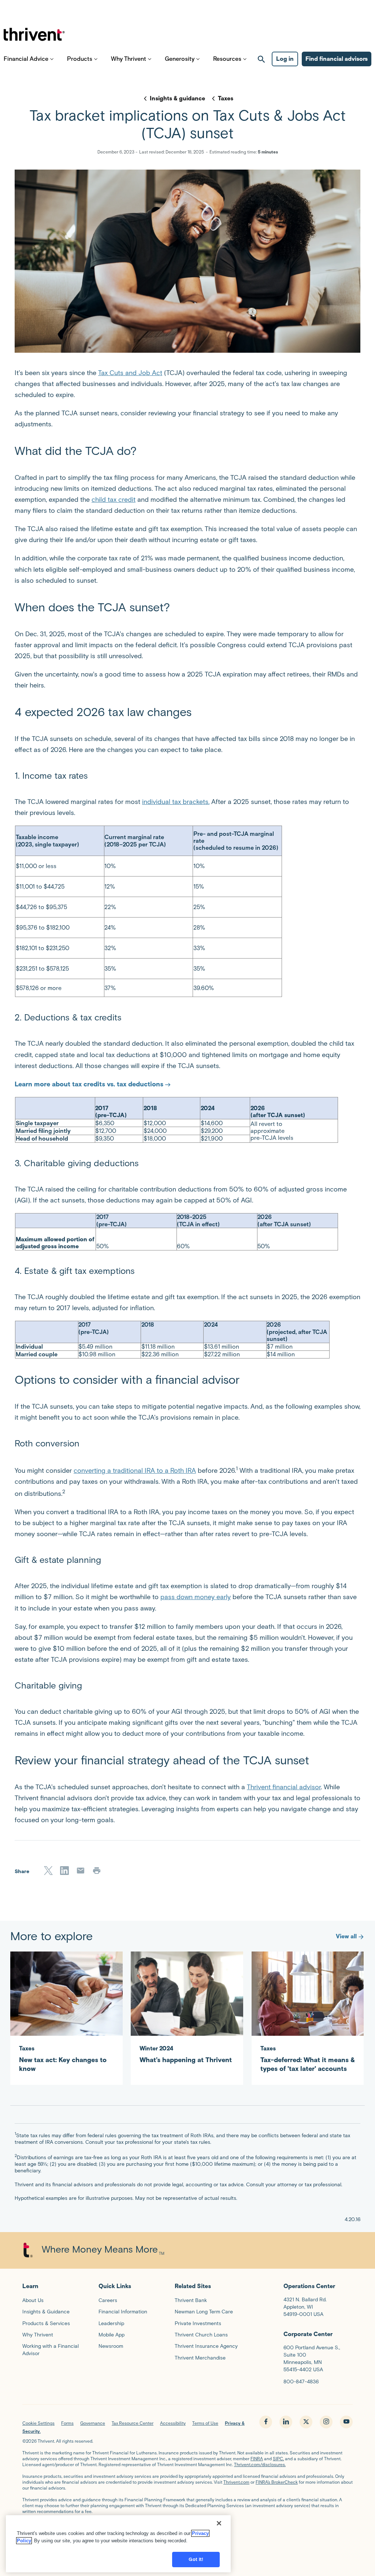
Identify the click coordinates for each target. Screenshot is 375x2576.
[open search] (261, 59)
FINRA (257, 2459)
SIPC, (278, 2459)
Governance (93, 2423)
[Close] (219, 2523)
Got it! (196, 2559)
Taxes (226, 98)
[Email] (81, 1871)
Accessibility (173, 2423)
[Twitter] (48, 1871)
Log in (285, 59)
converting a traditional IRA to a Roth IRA (135, 1471)
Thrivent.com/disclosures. (260, 2464)
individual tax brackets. (176, 802)
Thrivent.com (236, 2482)
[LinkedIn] (64, 1871)
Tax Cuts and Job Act (130, 373)
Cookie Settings (38, 2423)
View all (346, 1936)
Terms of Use (205, 2423)
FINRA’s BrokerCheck (277, 2482)
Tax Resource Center (133, 2423)
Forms (67, 2423)
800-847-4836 (301, 2382)
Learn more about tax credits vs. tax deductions (89, 1084)
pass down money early (196, 1597)
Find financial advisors (337, 59)
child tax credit (114, 500)
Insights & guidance (177, 98)
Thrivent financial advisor (284, 1787)
